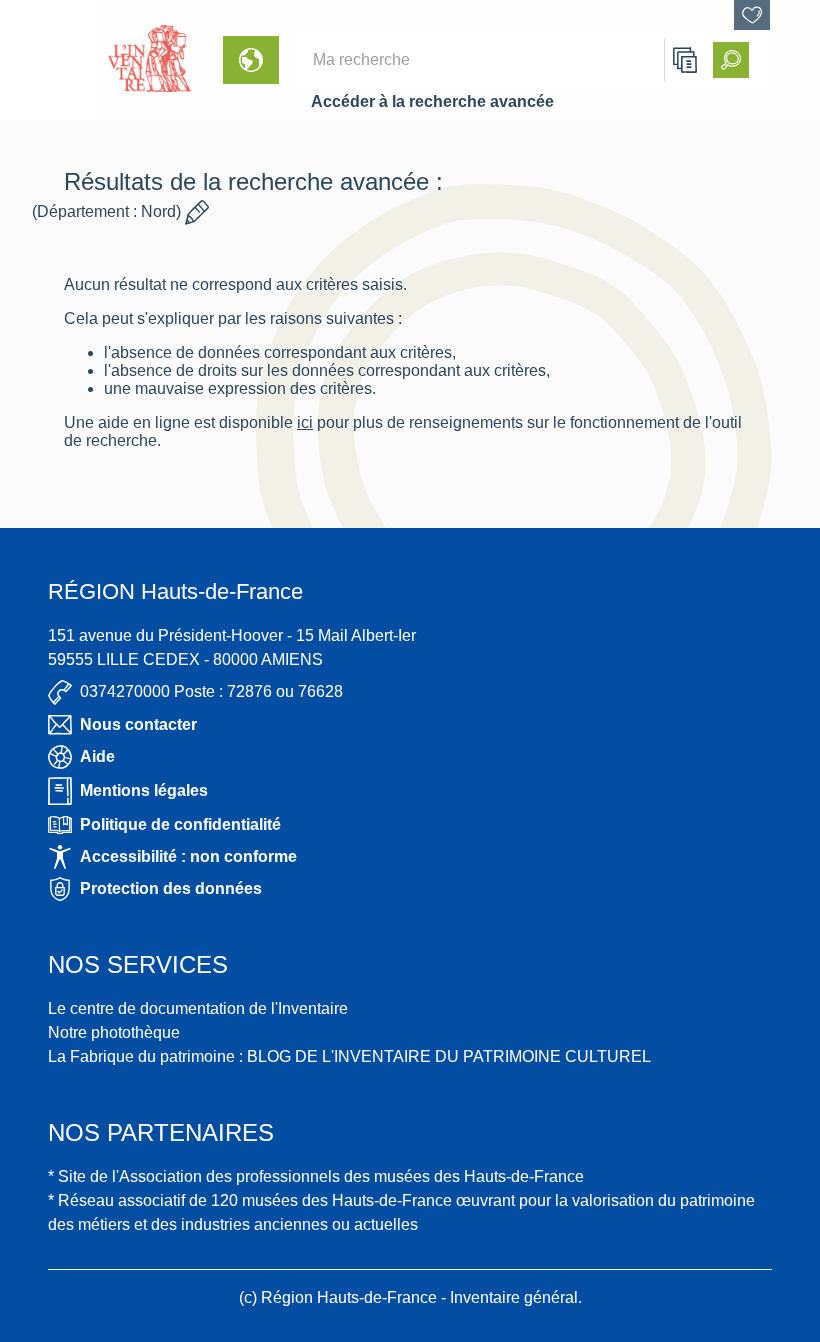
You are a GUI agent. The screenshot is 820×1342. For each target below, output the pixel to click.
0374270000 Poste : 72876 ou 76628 (211, 691)
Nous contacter (138, 724)
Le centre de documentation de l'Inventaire (198, 1008)
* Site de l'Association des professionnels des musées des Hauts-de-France (316, 1176)
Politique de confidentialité (180, 824)
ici (305, 422)
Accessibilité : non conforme (188, 856)
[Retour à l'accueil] (46, 60)
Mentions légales (144, 790)
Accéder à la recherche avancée (432, 101)
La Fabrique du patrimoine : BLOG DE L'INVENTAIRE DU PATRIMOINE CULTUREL (349, 1056)
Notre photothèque (114, 1032)
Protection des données (171, 888)
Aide (97, 756)
